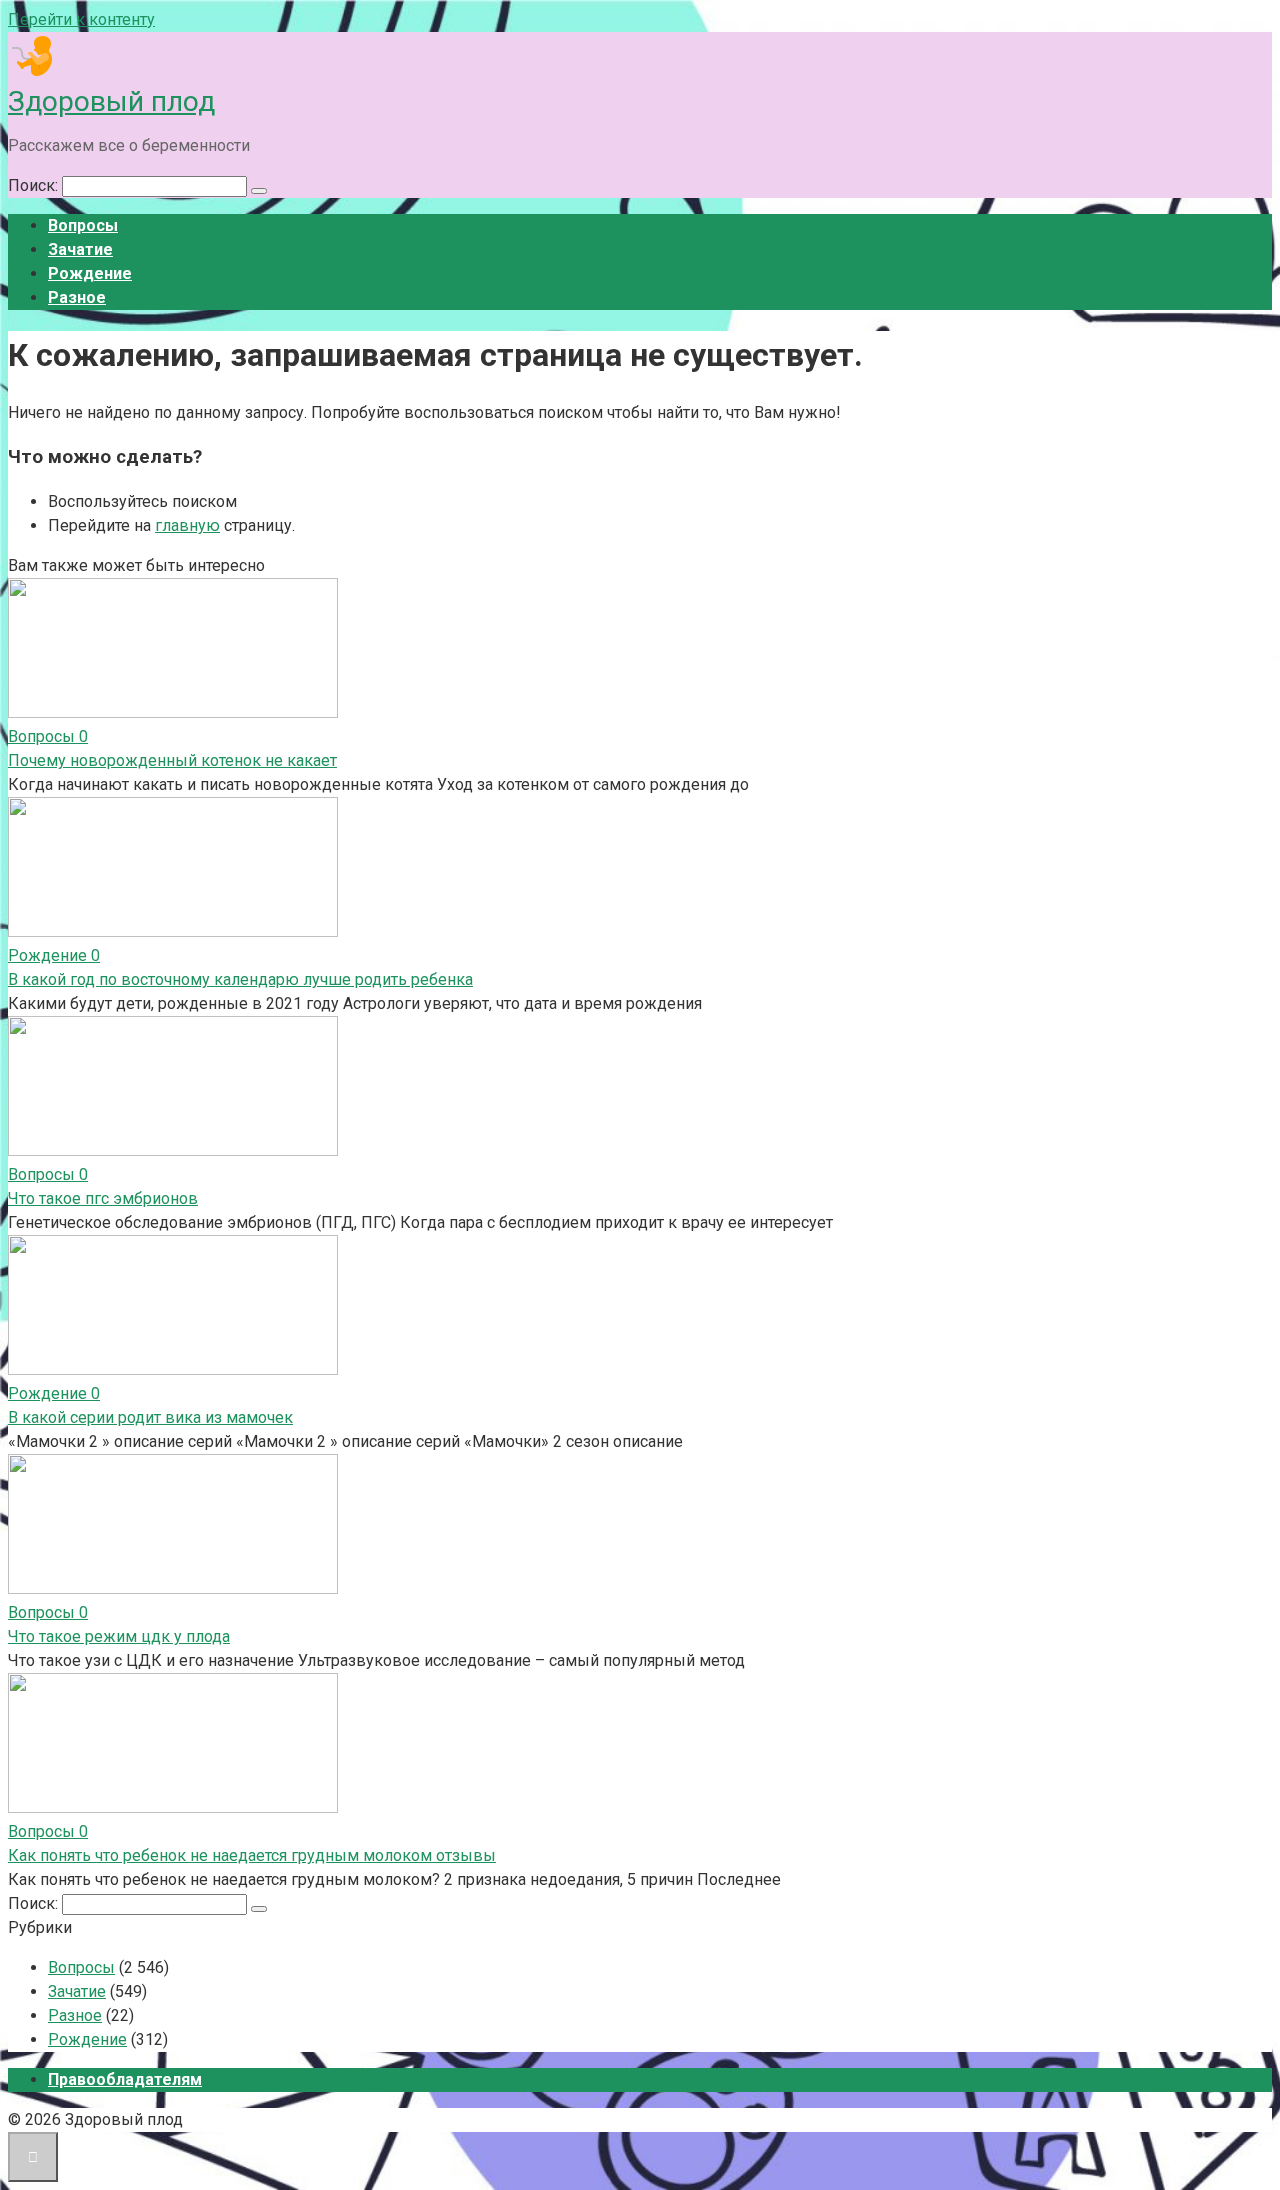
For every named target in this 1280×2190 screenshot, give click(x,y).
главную (187, 525)
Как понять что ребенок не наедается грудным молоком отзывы (252, 1855)
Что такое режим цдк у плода (119, 1636)
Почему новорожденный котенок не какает (172, 760)
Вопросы (83, 225)
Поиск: (35, 185)
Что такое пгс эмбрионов (103, 1198)
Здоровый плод (111, 101)
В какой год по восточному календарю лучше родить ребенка (240, 979)
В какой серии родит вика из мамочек (150, 1417)
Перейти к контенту (81, 19)
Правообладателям (125, 2079)
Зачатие (80, 249)
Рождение (90, 273)
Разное (77, 297)
